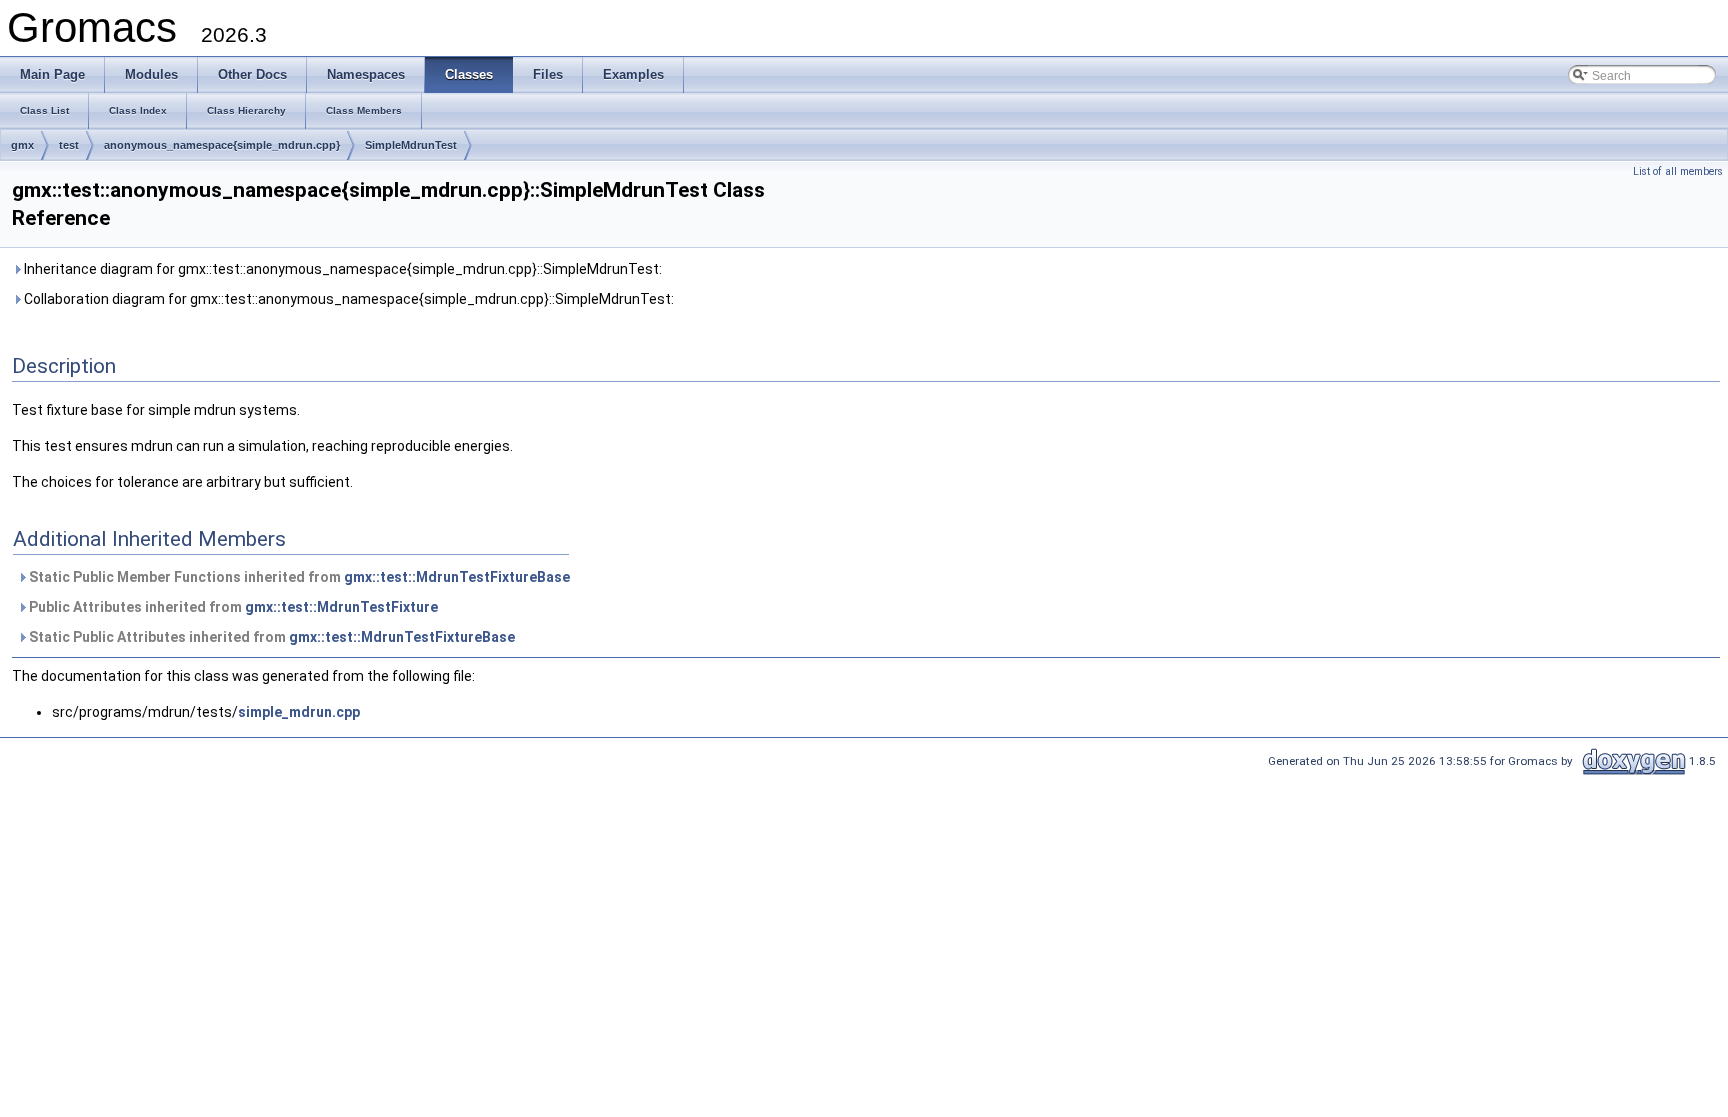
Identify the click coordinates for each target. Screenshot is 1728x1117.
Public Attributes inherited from (232, 607)
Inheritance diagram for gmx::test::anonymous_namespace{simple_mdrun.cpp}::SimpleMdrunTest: (341, 269)
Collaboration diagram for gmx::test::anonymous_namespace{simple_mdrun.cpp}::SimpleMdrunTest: (347, 299)
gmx (22, 145)
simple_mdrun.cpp (299, 712)
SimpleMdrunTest (411, 145)
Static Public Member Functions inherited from (298, 577)
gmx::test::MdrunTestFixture (341, 607)
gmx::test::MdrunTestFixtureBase (457, 577)
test (69, 145)
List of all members (1678, 171)
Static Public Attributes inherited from (270, 637)
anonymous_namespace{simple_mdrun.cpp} (222, 145)
